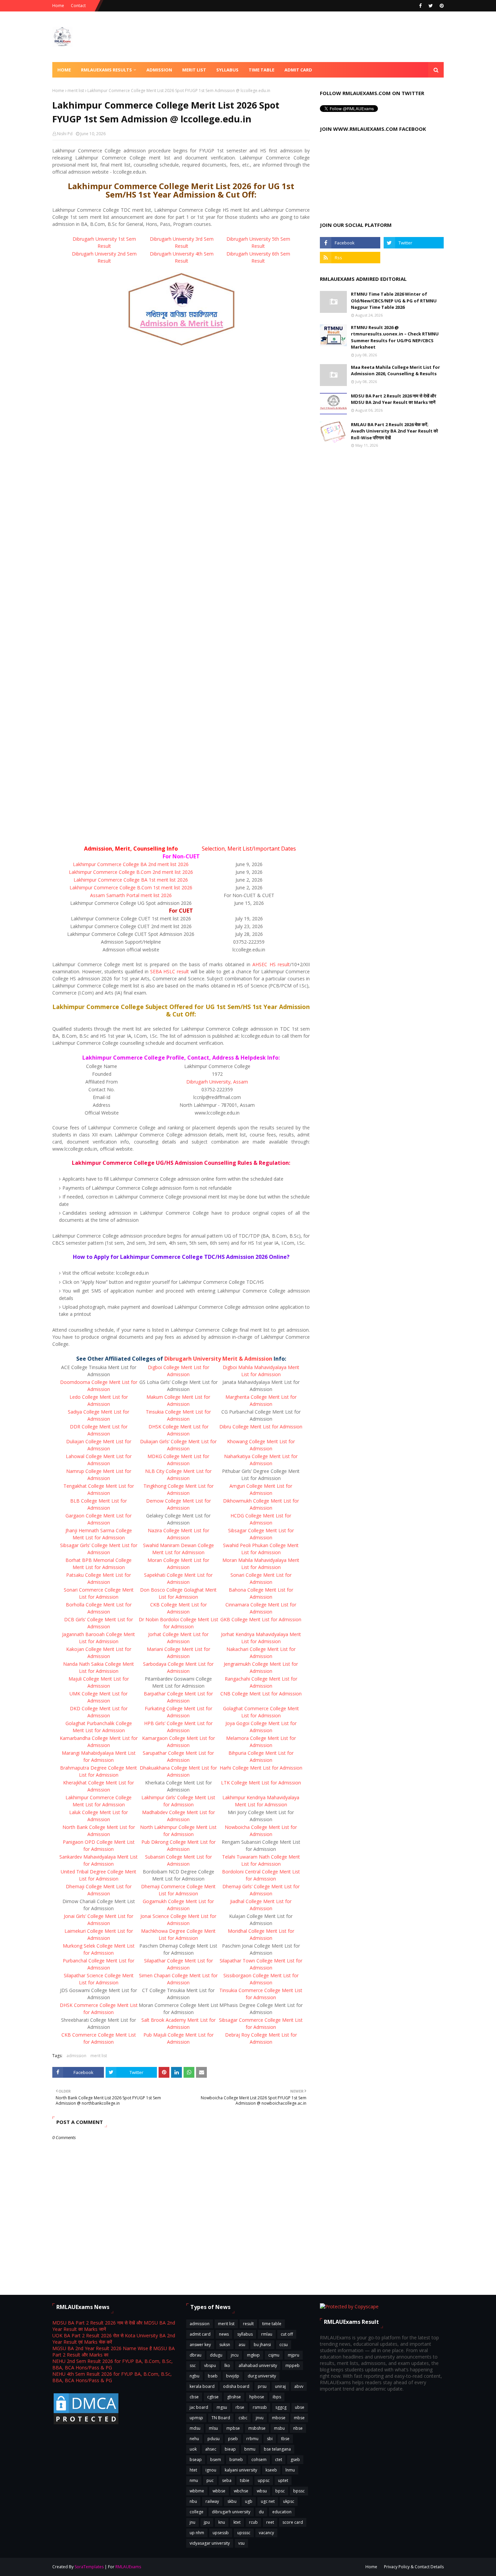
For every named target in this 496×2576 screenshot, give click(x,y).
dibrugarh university (231, 2512)
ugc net (268, 2501)
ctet (279, 2460)
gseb (295, 2460)
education (282, 2512)
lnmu (290, 2470)
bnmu (250, 2449)
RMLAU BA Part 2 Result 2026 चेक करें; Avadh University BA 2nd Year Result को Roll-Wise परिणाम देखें (394, 431)
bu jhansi (262, 2345)
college (197, 2512)
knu (222, 2522)
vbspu (210, 2365)
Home (58, 6)
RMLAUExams (128, 2567)
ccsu (284, 2345)
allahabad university (258, 2365)
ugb (249, 2501)
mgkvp (253, 2355)
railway (212, 2501)
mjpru (294, 2355)
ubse (300, 2407)
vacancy (266, 2533)
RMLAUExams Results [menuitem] (106, 70)
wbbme (197, 2491)
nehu (194, 2439)
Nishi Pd (65, 134)
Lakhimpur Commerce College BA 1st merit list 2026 (131, 880)
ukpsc (289, 2501)
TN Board (221, 2418)
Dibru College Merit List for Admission (261, 1427)
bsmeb (236, 2460)
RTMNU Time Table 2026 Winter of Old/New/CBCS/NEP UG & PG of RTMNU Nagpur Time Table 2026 (394, 301)
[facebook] (420, 6)
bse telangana (277, 2449)
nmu (194, 2480)
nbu (193, 2501)
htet (193, 2470)
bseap (196, 2460)
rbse (240, 2407)
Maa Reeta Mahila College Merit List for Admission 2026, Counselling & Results (395, 371)
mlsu (213, 2428)
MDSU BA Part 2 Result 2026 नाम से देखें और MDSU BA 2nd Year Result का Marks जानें (394, 399)
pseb (233, 2439)
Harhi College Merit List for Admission (261, 1768)
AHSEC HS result (271, 964)
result (248, 2324)
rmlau (267, 2334)
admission (76, 2056)
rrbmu (252, 2439)
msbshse (257, 2428)
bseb (213, 2376)
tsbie (245, 2480)
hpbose (257, 2397)
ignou (211, 2470)
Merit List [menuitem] (194, 70)
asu (242, 2345)
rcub (253, 2522)
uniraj (280, 2386)
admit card (200, 2334)
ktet (237, 2522)
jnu (192, 2522)
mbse (299, 2418)
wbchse (241, 2491)
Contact (78, 6)
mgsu (222, 2407)
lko (227, 2365)
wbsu (262, 2491)
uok (193, 2449)
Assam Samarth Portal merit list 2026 (131, 895)
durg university (262, 2376)
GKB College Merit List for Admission (261, 1619)
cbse (194, 2397)
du (261, 2512)
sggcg (281, 2407)
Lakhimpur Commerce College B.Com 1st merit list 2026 (131, 887)
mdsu (195, 2428)
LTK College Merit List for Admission (261, 1783)
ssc (193, 2365)
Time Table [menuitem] (261, 70)
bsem (216, 2460)
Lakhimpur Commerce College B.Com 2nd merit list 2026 (131, 872)
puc (210, 2480)
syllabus (245, 2334)
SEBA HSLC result (170, 971)
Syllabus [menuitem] (227, 70)
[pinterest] (441, 6)
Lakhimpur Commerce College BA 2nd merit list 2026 (131, 864)
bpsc (280, 2491)
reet (270, 2522)
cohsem (259, 2460)
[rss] (350, 258)
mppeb (293, 2365)
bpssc (299, 2491)
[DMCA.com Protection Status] (86, 2424)
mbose (279, 2418)
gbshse (234, 2397)
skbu (232, 2501)
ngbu (195, 2376)
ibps (277, 2397)
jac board (199, 2407)
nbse (298, 2428)
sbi (270, 2439)
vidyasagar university (210, 2543)
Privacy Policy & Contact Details (414, 2567)
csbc (243, 2418)
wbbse (219, 2491)
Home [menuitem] (64, 70)
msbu (279, 2428)
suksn (225, 2345)
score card (293, 2522)
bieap (230, 2449)
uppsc (264, 2480)
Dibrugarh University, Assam (217, 1082)
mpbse (233, 2428)
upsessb (221, 2533)
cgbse (213, 2397)
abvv (299, 2386)
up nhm (197, 2533)
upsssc (244, 2533)
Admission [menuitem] (159, 70)
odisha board (236, 2386)
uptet (283, 2480)
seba (227, 2480)
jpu (207, 2522)
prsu (262, 2386)
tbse (285, 2439)
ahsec (211, 2449)
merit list (76, 91)
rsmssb (260, 2407)
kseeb (271, 2470)
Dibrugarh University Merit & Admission (218, 1359)
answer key (200, 2345)
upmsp (196, 2418)
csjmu (274, 2355)
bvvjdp (233, 2376)
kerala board (202, 2386)
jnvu (260, 2418)
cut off (287, 2334)
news (224, 2334)
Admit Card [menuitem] (298, 70)
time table (272, 2324)
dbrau (196, 2355)
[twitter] (431, 6)
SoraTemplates (89, 2567)
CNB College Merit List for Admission (261, 1694)
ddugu (216, 2355)
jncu (235, 2355)
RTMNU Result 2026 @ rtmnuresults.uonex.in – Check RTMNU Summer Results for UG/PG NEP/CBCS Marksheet (395, 337)
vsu (241, 2543)
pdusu (214, 2439)
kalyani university (241, 2470)
